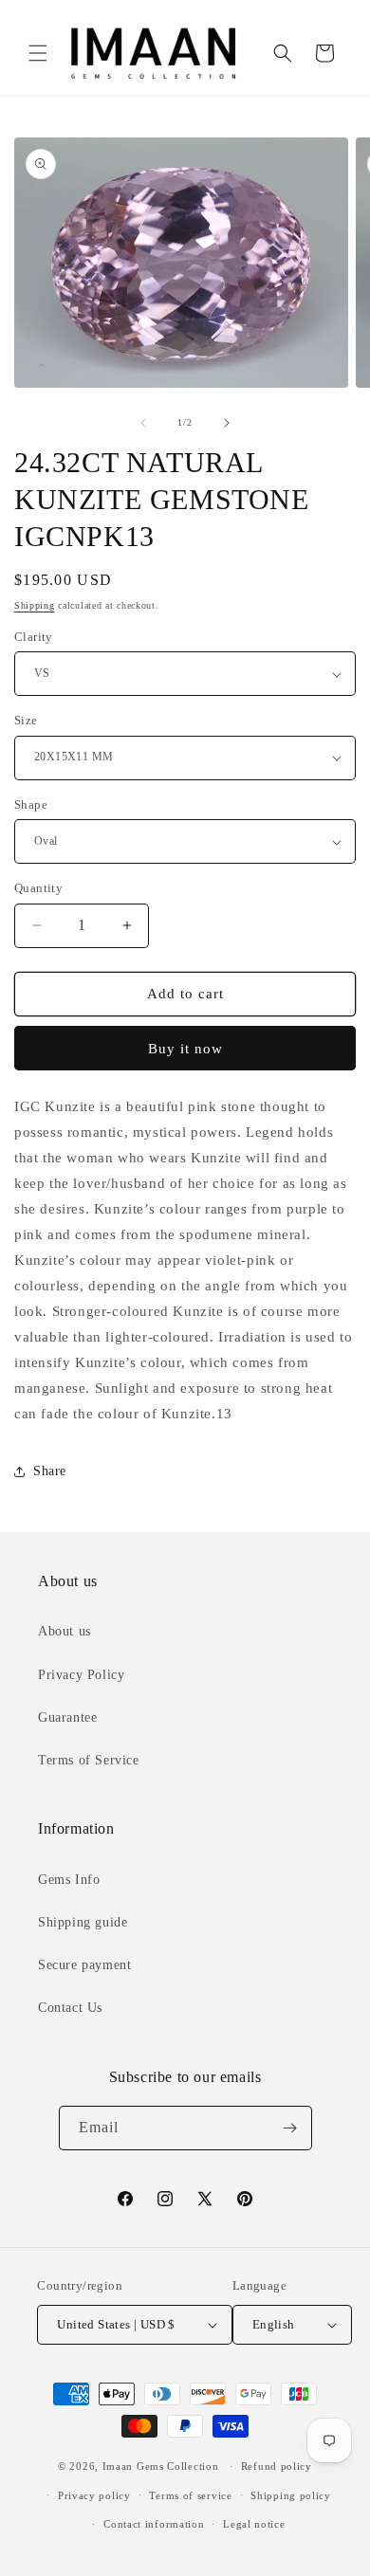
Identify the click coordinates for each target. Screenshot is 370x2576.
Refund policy (277, 2466)
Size (26, 720)
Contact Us (70, 2008)
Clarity (34, 637)
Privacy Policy (81, 1675)
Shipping (35, 605)
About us (65, 1631)
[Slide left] (143, 423)
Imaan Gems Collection (161, 2466)
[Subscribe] (290, 2128)
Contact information (154, 2524)
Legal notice (254, 2524)
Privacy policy (94, 2495)
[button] (38, 53)
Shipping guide (83, 1922)
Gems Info (69, 1880)
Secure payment (84, 1965)
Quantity (38, 888)
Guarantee (67, 1717)
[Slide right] (227, 423)
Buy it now (185, 1049)
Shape (31, 804)
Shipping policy (291, 2495)
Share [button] (50, 1471)
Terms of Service (89, 1760)
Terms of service (190, 2495)
